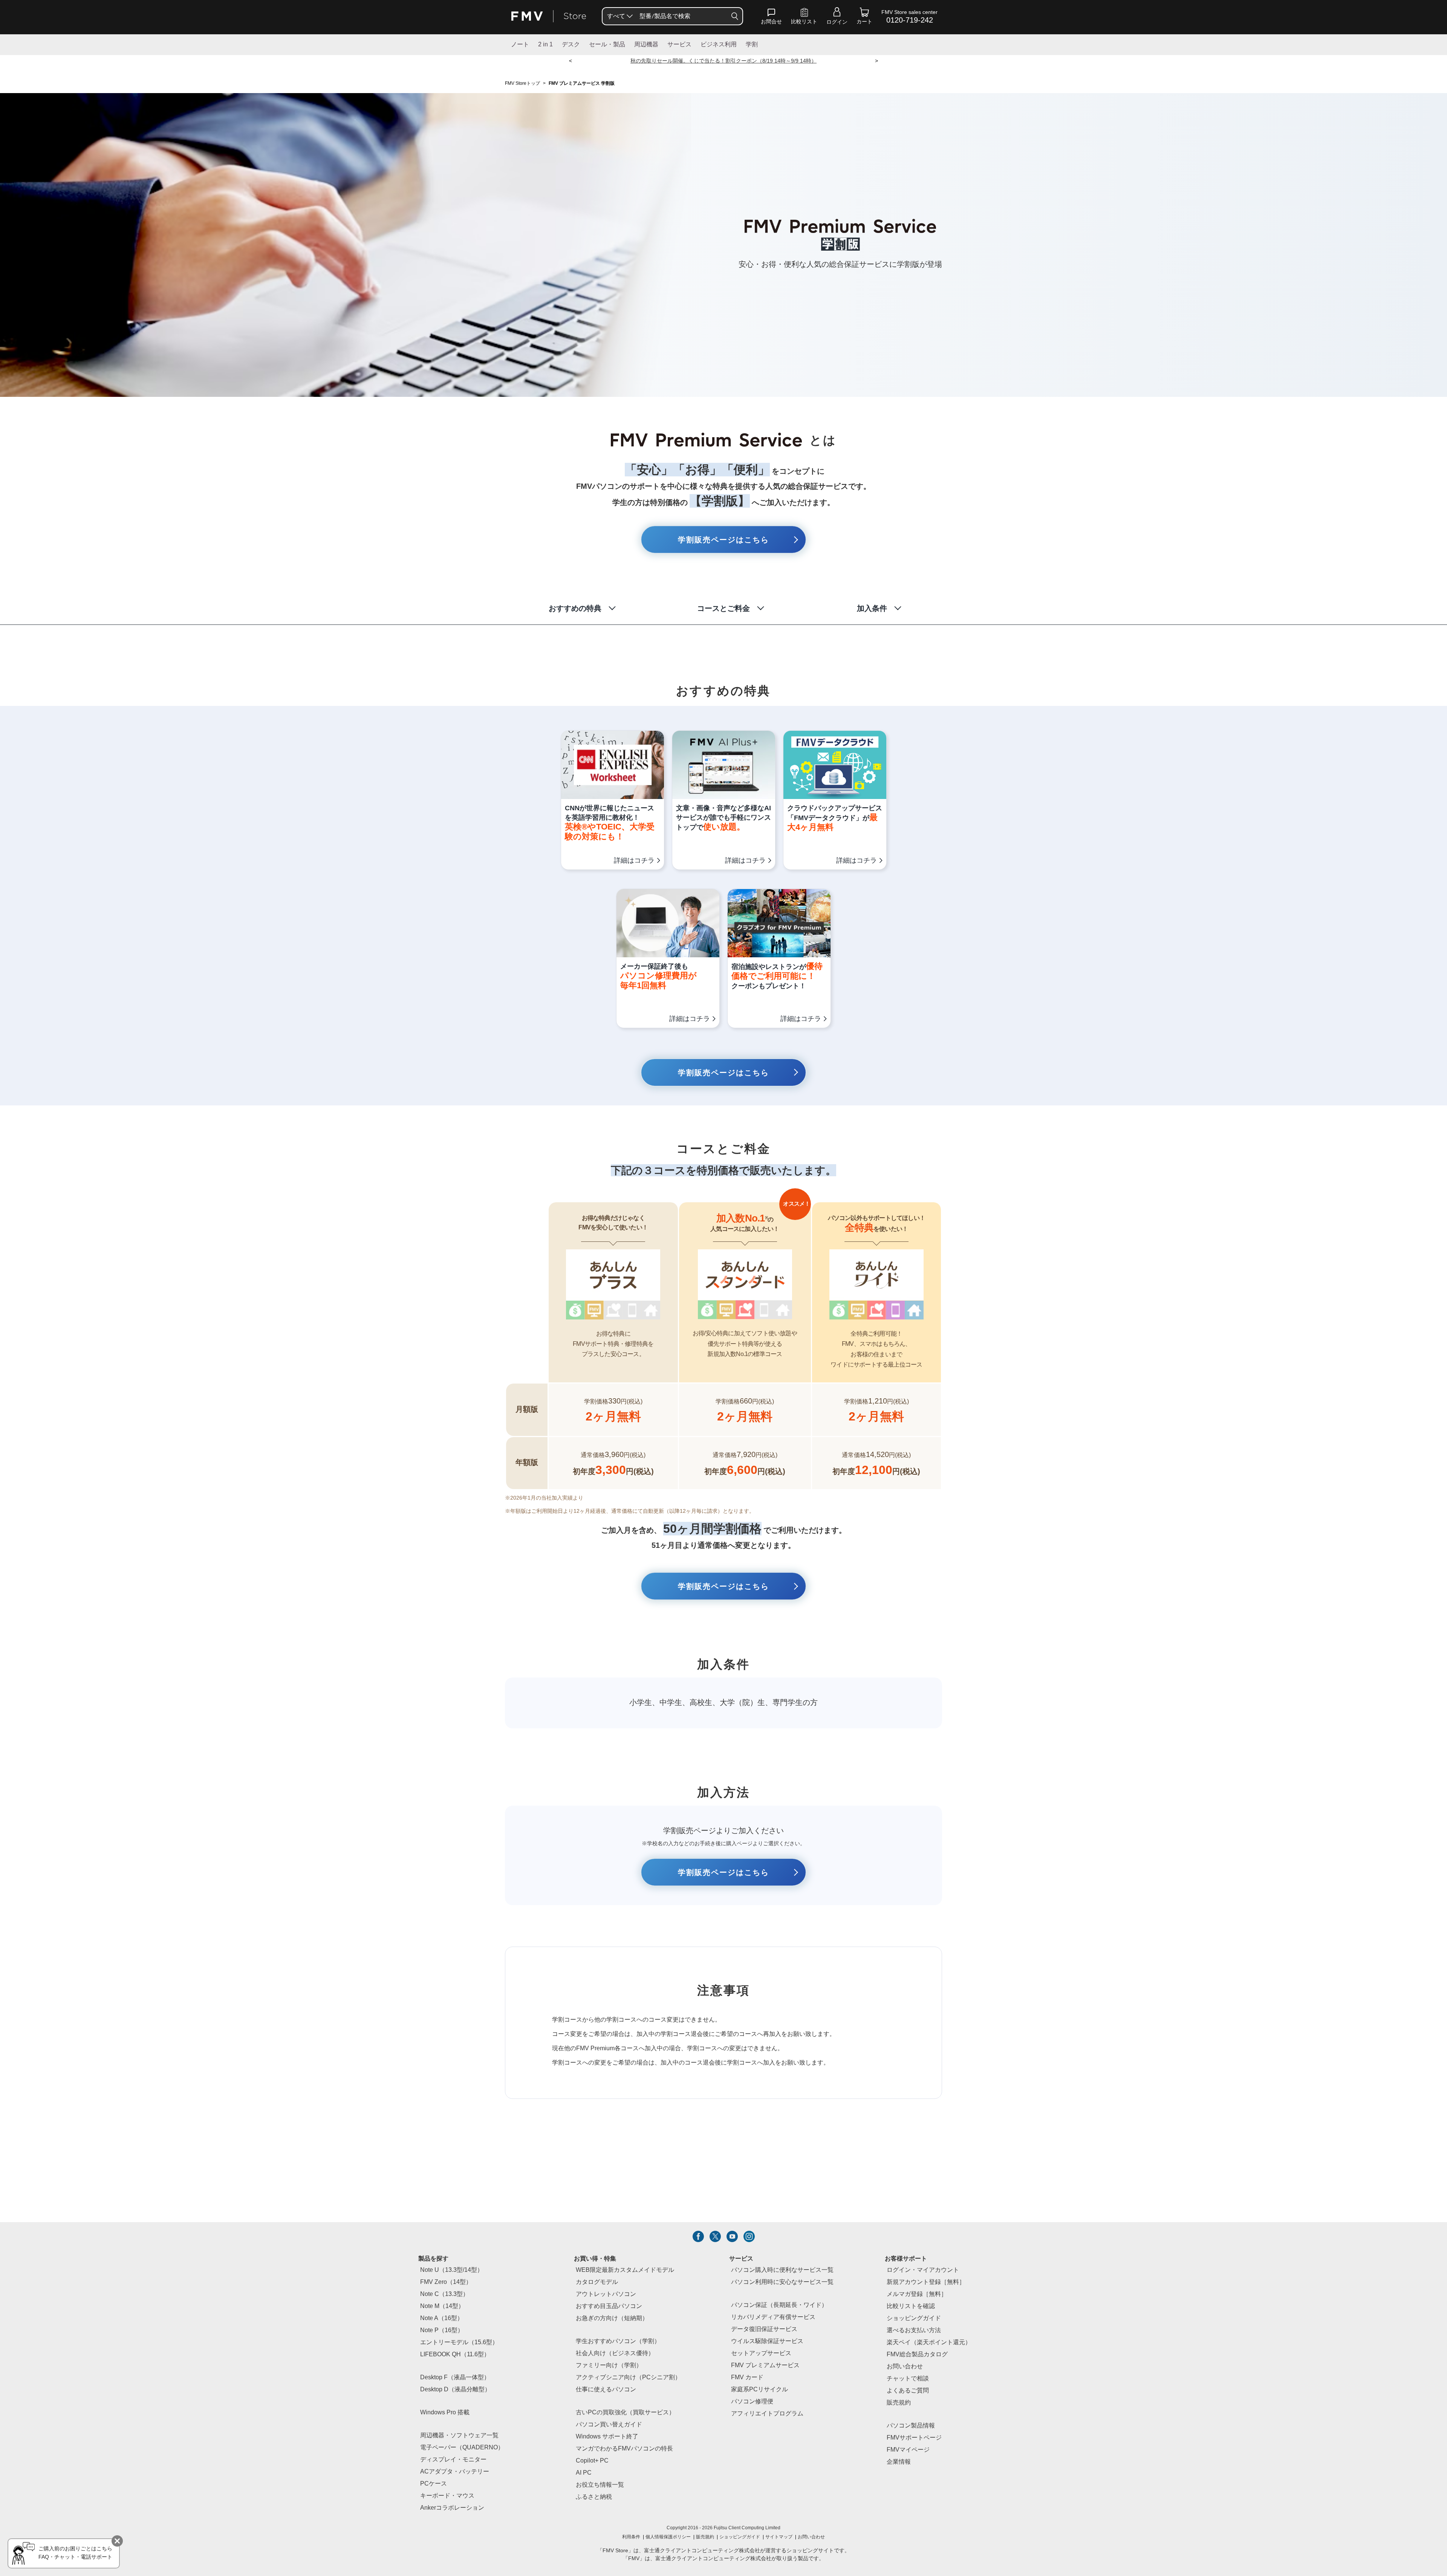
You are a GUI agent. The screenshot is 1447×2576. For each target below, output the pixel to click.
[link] (804, 18)
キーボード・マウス (447, 2496)
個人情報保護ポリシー (668, 2537)
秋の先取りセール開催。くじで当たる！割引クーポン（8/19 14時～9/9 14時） (723, 61)
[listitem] (698, 2236)
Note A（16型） (442, 2318)
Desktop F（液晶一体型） (455, 2378)
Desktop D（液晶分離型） (455, 2390)
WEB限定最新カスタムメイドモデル (625, 2270)
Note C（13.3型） (444, 2294)
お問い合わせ (811, 2537)
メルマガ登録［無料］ (917, 2294)
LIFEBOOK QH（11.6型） (455, 2355)
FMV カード (747, 2378)
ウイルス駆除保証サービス (767, 2341)
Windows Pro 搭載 (445, 2413)
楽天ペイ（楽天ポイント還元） (929, 2343)
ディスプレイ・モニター (453, 2460)
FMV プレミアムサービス (765, 2366)
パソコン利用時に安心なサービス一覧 (782, 2282)
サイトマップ (779, 2537)
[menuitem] (619, 16)
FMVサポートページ (914, 2438)
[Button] (735, 16)
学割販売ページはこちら (723, 540)
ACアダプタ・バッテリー (455, 2472)
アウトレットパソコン (606, 2294)
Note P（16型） (442, 2330)
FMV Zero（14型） (446, 2282)
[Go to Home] (549, 16)
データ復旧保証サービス (764, 2329)
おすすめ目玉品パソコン (609, 2306)
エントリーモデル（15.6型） (459, 2343)
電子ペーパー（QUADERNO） (462, 2448)
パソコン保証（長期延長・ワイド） (779, 2305)
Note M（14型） (442, 2306)
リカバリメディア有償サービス (773, 2317)
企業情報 (899, 2462)
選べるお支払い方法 (914, 2330)
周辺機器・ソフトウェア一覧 (459, 2436)
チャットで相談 (908, 2379)
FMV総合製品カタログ (917, 2355)
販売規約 (899, 2403)
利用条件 (631, 2537)
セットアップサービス (761, 2353)
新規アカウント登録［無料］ (926, 2282)
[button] (771, 18)
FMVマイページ (908, 2450)
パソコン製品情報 (911, 2426)
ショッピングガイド (914, 2318)
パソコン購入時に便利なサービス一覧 (782, 2270)
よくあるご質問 (908, 2391)
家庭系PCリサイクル (759, 2390)
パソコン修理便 (752, 2402)
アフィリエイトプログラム (767, 2414)
